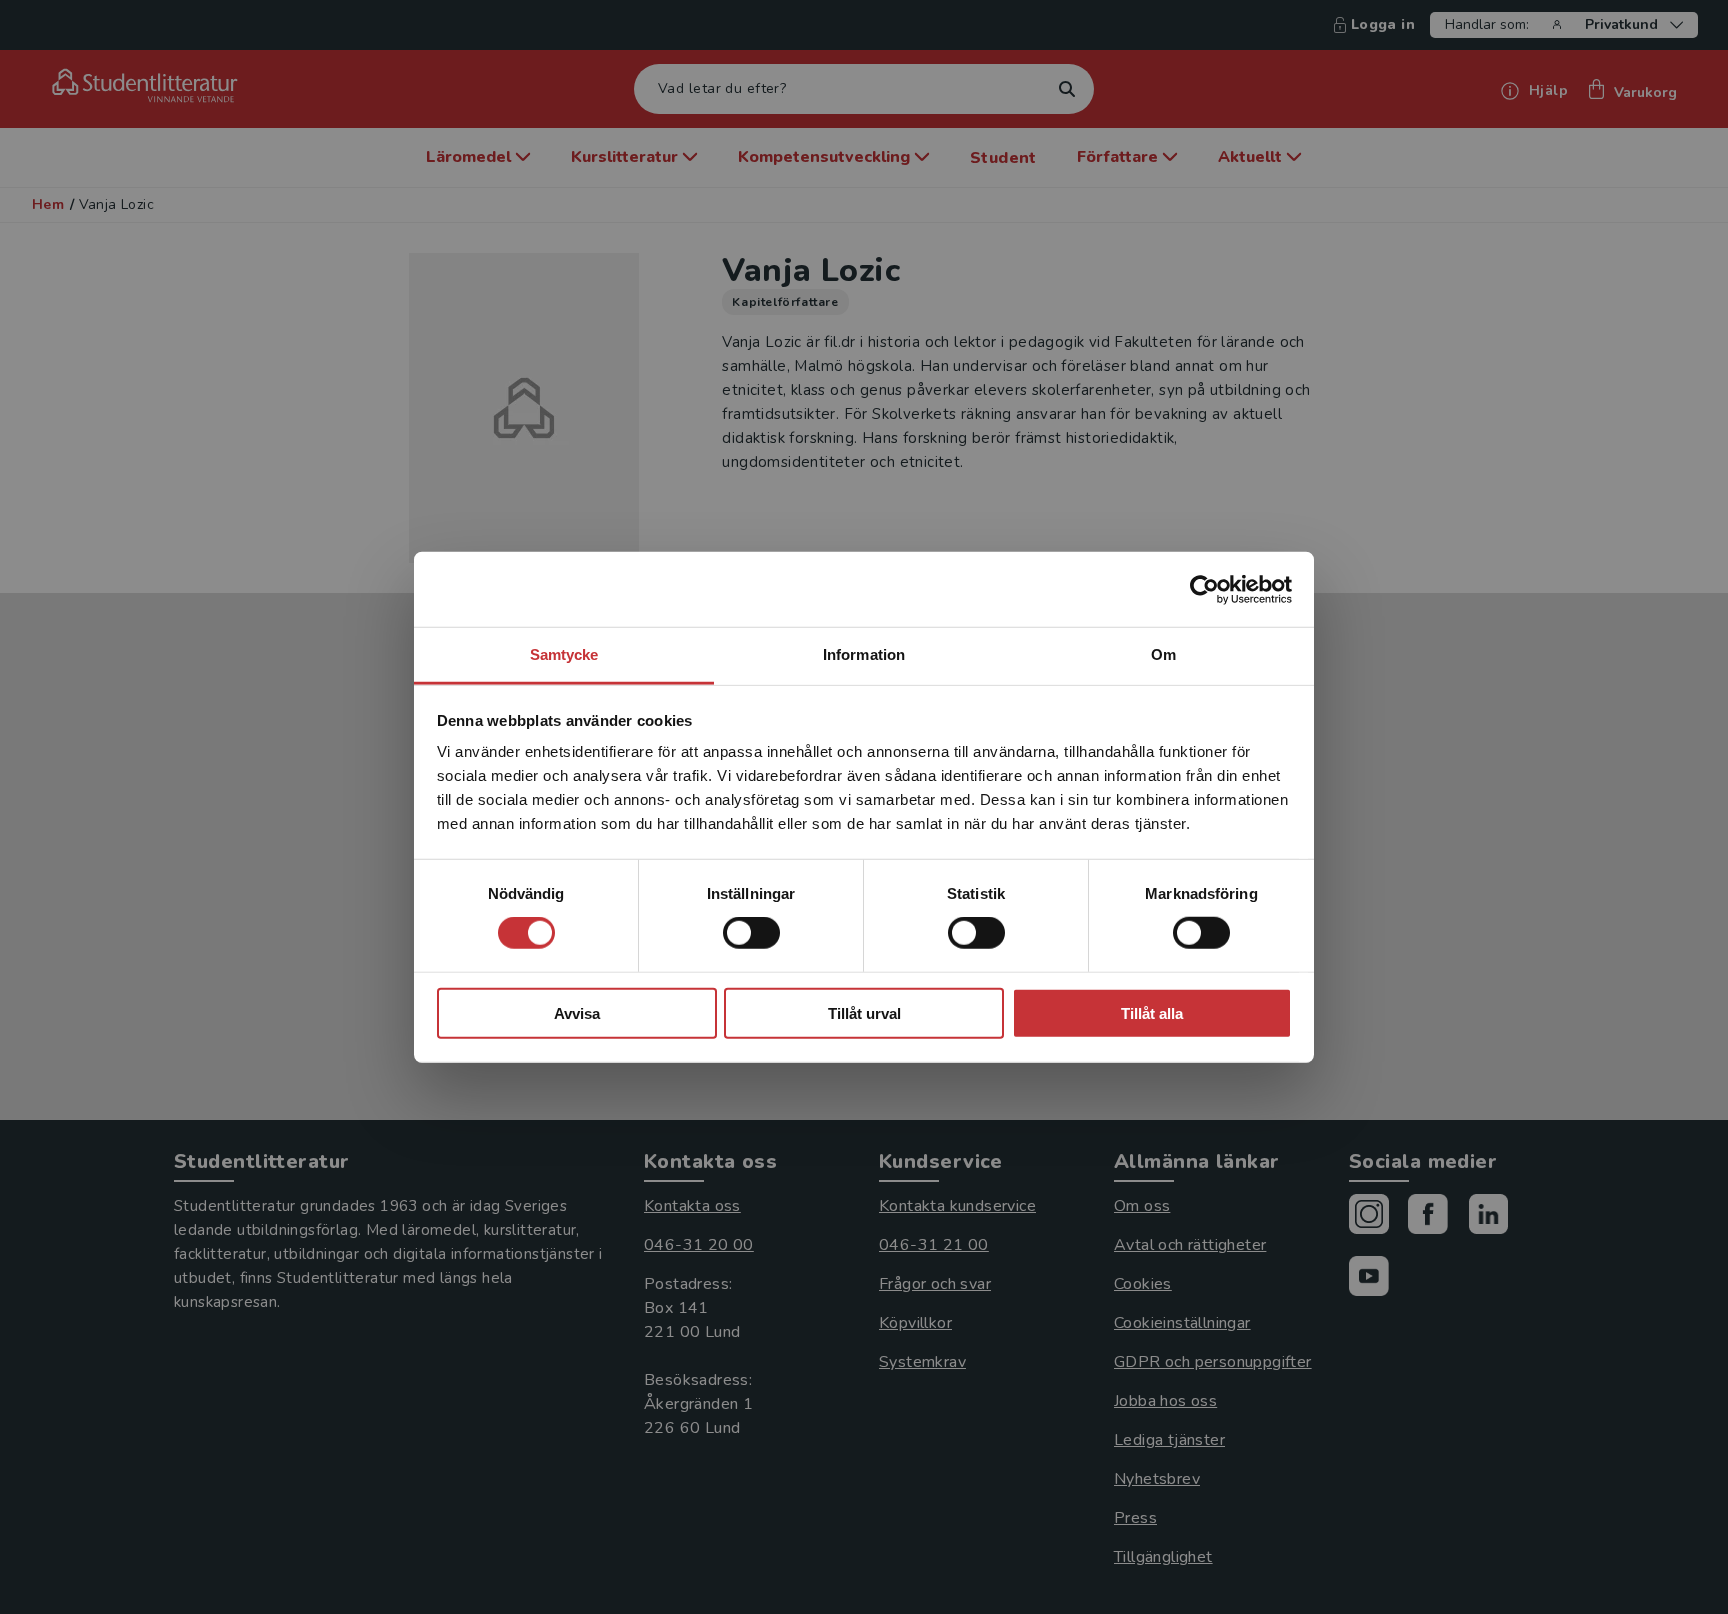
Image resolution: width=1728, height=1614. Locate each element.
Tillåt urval (864, 1013)
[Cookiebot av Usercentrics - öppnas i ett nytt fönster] (1204, 589)
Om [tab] (1163, 654)
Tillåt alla (1152, 1013)
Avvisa (577, 1013)
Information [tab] (864, 654)
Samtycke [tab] (564, 654)
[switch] (751, 933)
